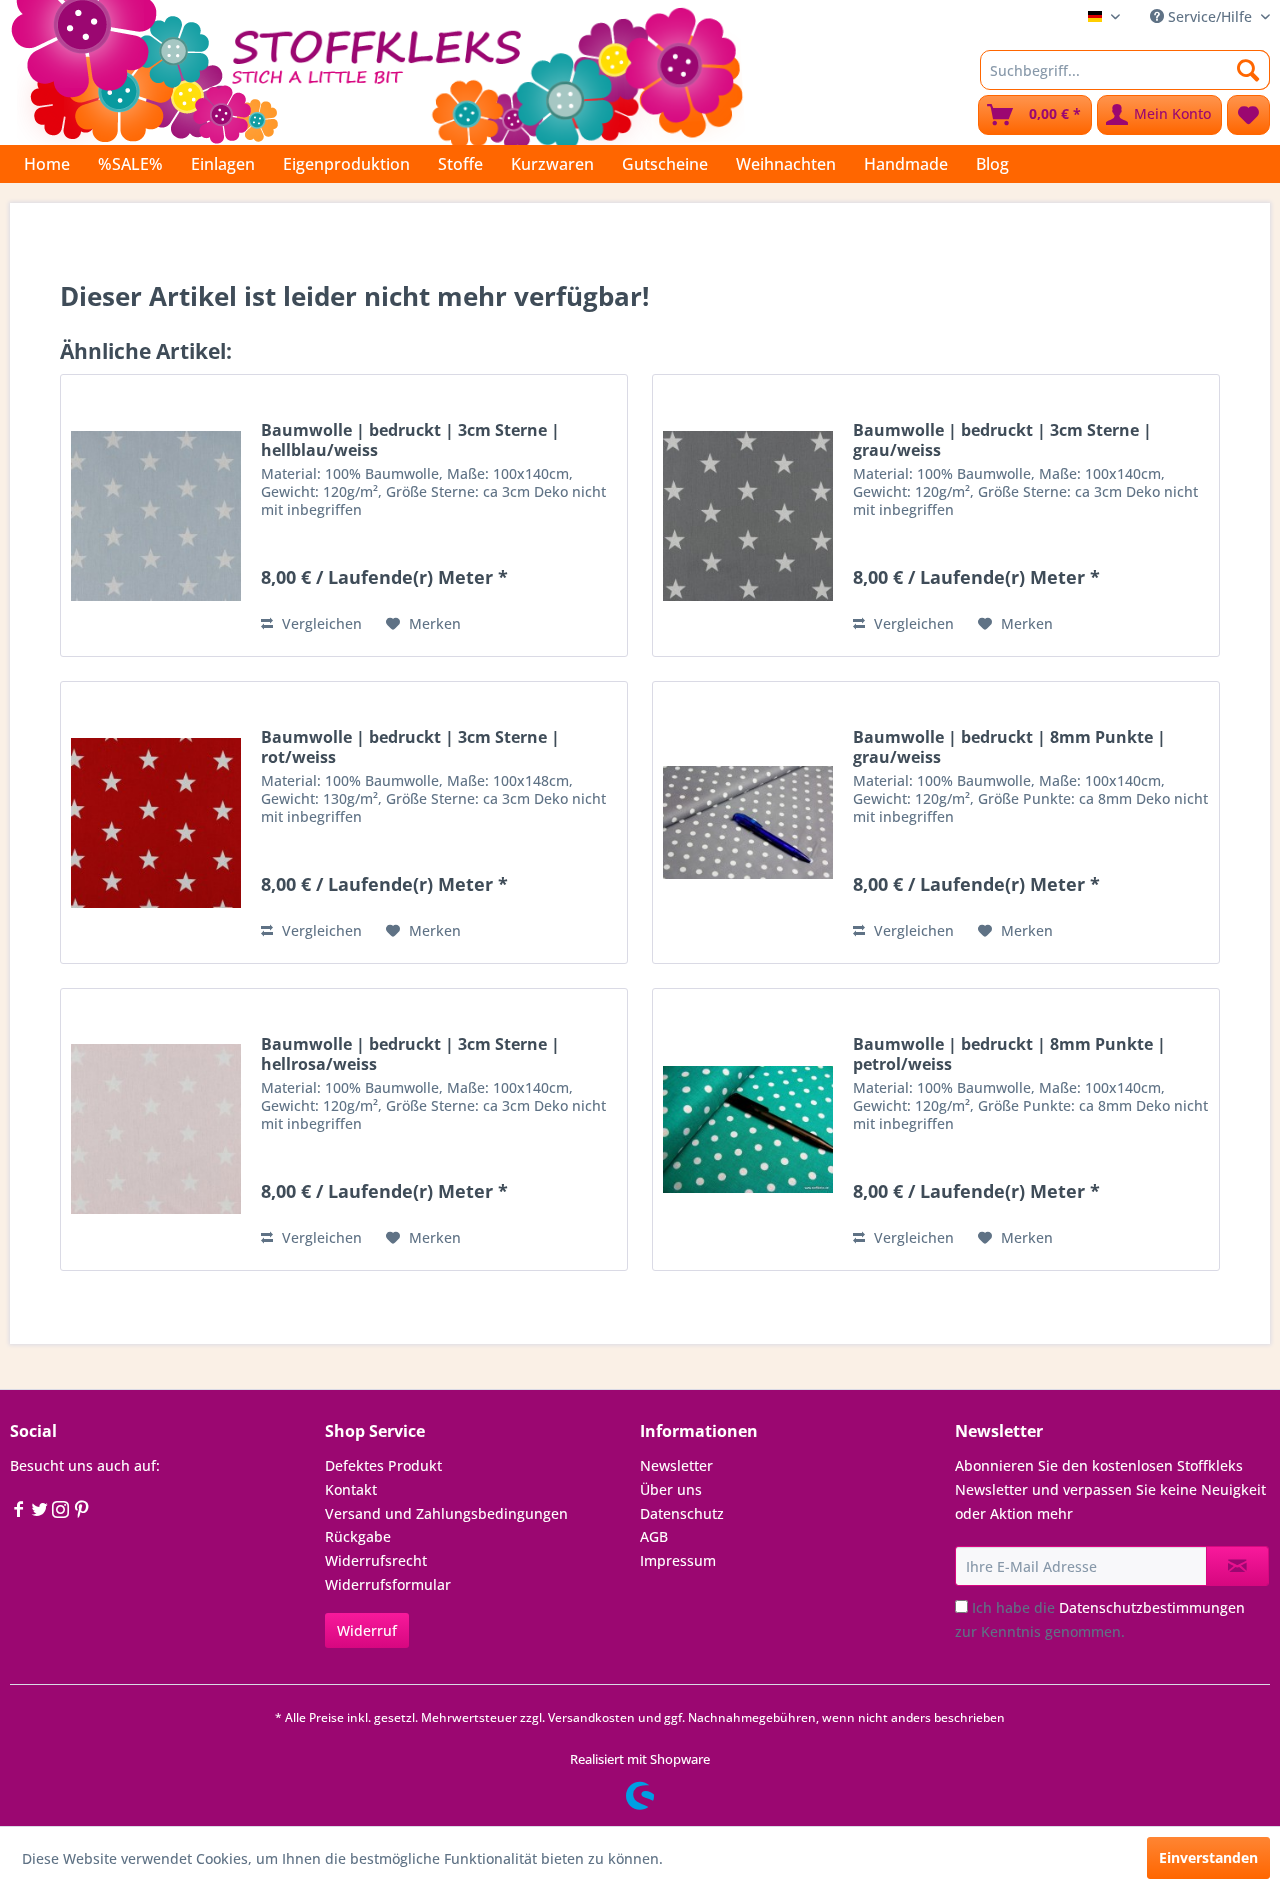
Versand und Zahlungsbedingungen (446, 1513)
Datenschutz (682, 1513)
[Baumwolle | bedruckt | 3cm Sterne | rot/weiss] (156, 822)
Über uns (671, 1489)
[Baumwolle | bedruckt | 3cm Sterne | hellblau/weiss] (156, 515)
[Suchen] (1248, 70)
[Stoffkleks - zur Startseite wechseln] (377, 70)
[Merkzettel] (1248, 115)
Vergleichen (320, 623)
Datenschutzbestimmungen (1152, 1607)
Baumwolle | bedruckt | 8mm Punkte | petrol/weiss (1009, 1054)
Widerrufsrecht (376, 1560)
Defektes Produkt (383, 1465)
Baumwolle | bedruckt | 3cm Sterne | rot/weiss (410, 747)
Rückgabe (358, 1536)
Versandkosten (591, 1717)
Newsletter (676, 1465)
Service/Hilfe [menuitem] (1210, 16)
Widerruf (367, 1630)
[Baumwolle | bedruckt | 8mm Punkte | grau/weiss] (748, 822)
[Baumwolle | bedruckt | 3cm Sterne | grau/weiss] (748, 515)
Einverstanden (1208, 1857)
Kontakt (351, 1489)
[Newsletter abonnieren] (1237, 1566)
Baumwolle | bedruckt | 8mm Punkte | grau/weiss (1009, 747)
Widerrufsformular (388, 1584)
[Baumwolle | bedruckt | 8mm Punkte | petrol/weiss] (748, 1129)
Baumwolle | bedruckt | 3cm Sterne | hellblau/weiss (410, 440)
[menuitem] (1125, 70)
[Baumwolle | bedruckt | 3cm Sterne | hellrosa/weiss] (156, 1129)
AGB (654, 1536)
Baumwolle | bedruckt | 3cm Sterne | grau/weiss (1002, 440)
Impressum (678, 1560)
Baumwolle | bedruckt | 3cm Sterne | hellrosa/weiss (410, 1054)
